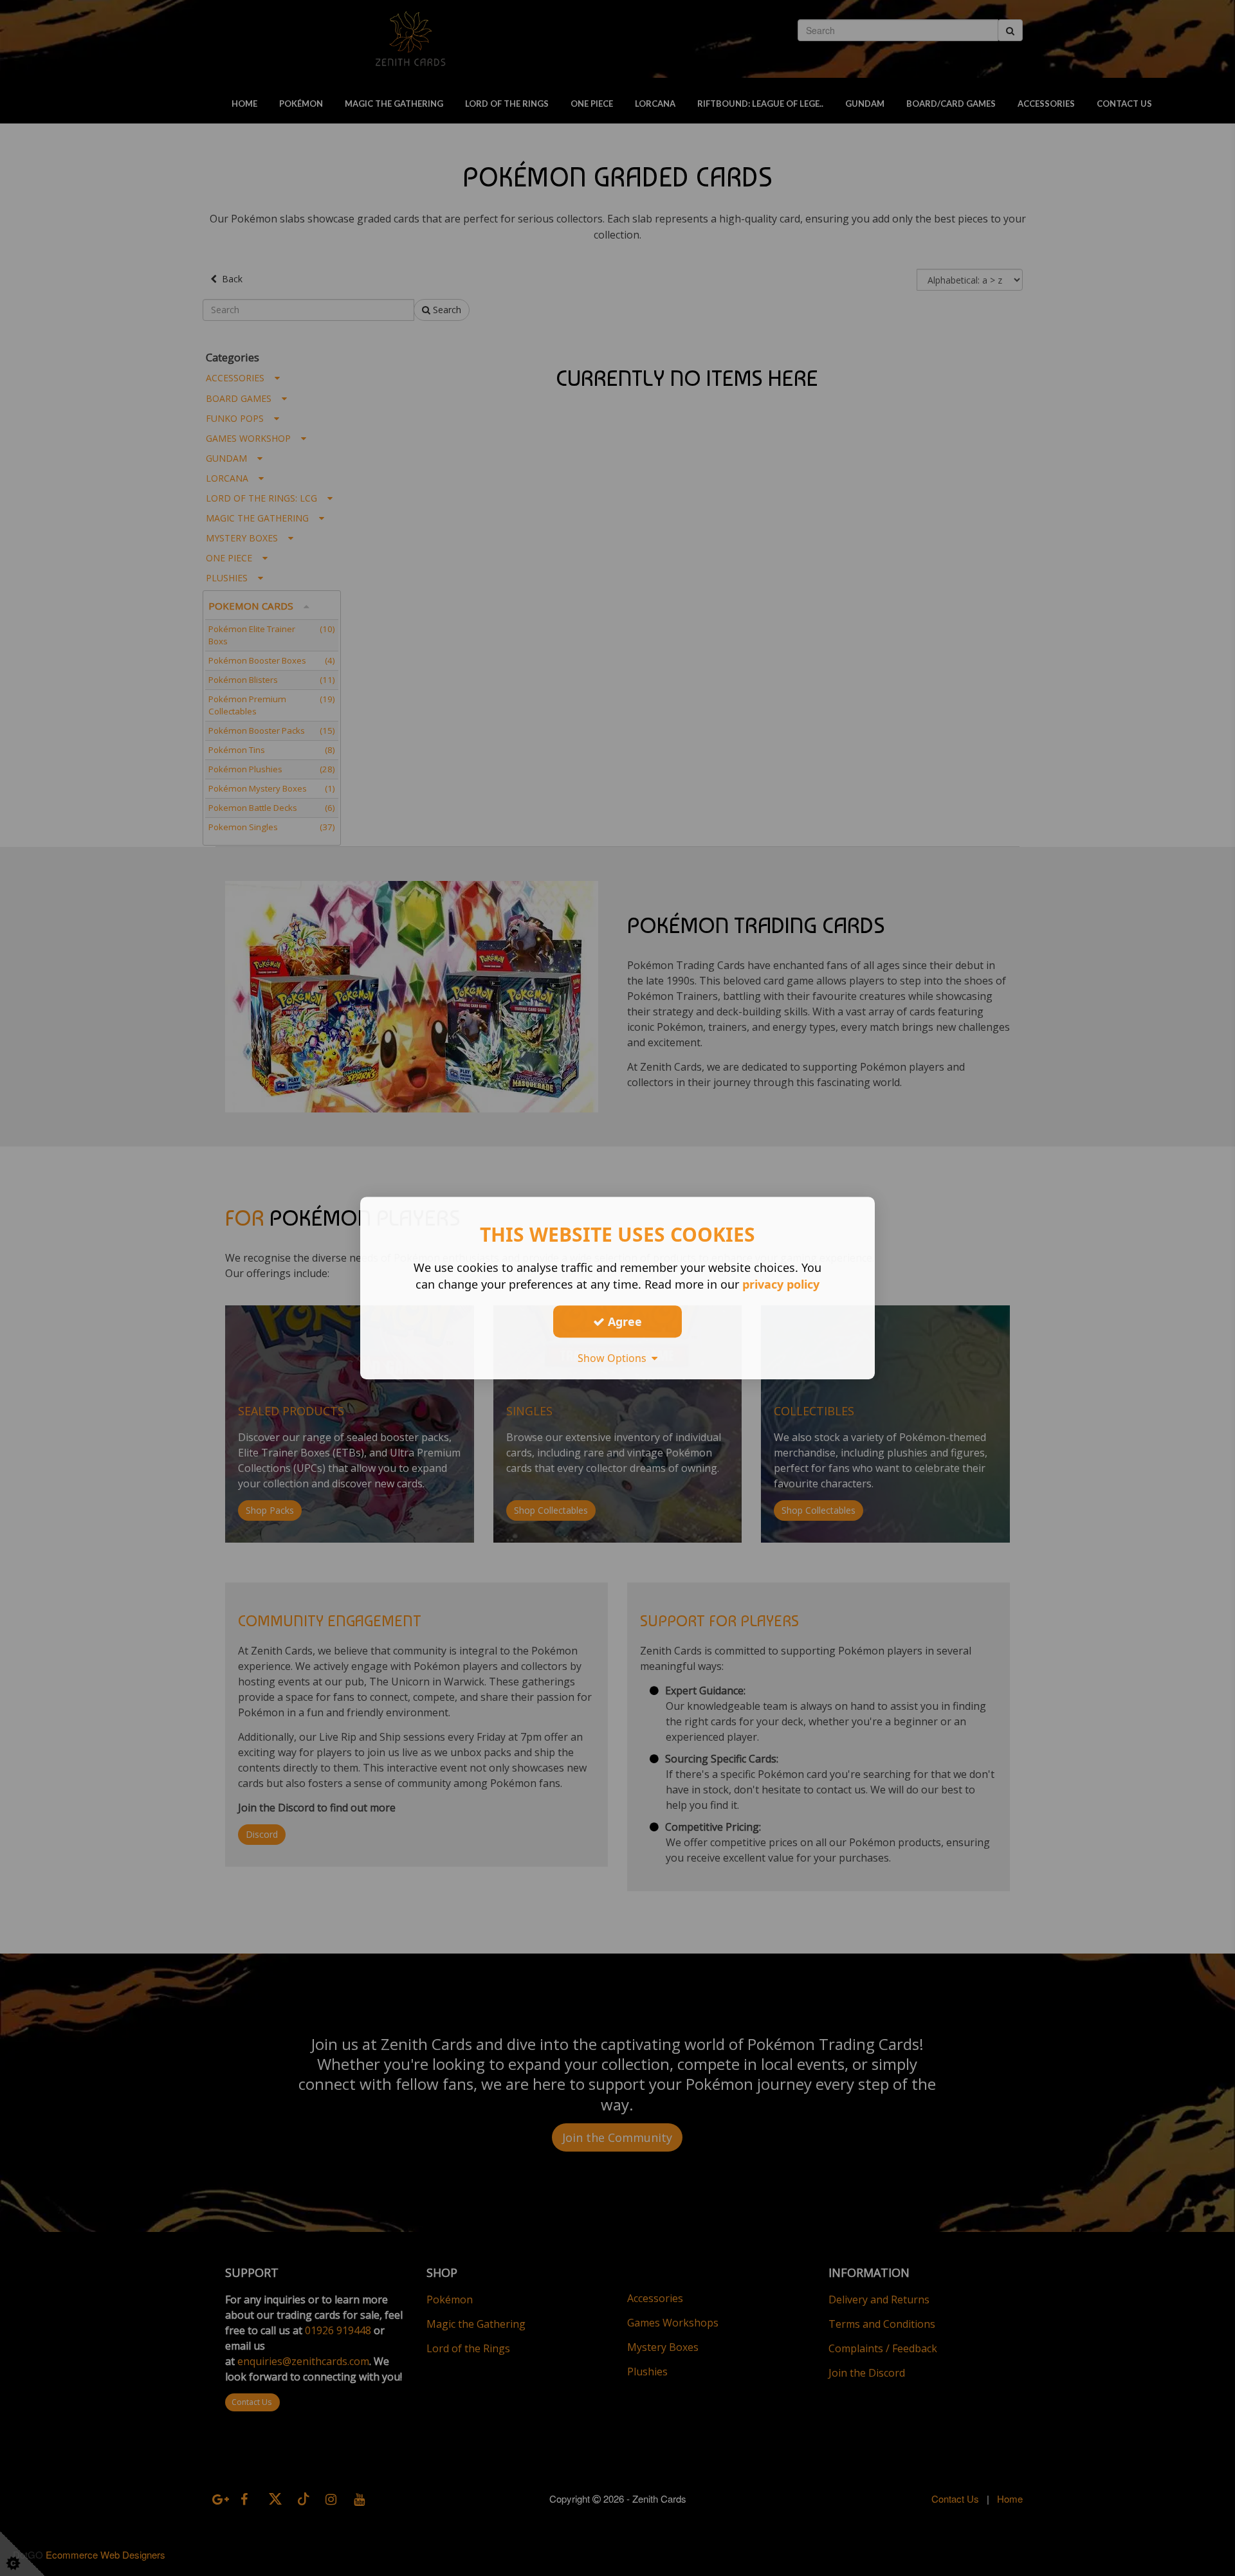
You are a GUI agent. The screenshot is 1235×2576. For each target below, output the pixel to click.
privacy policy (781, 1284)
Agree (623, 1321)
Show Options (615, 1358)
